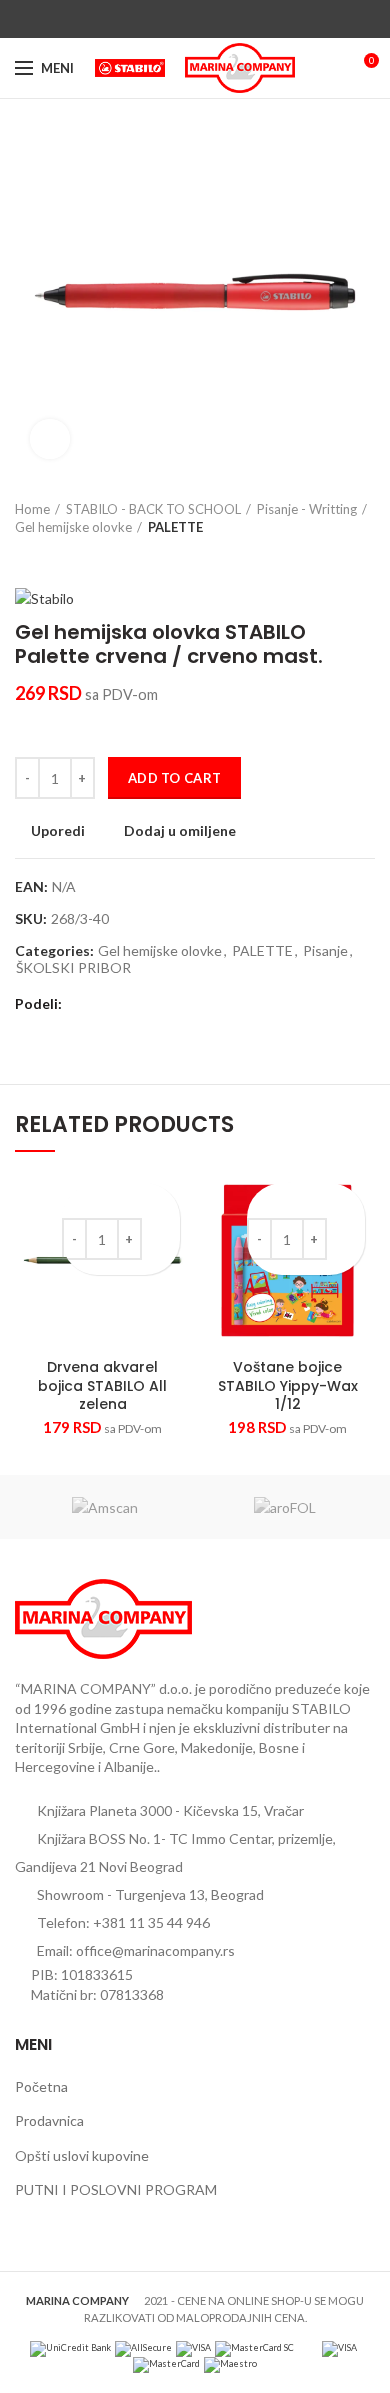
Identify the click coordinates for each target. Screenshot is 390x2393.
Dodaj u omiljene (180, 831)
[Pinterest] (195, 19)
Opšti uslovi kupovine (82, 2155)
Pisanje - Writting (307, 509)
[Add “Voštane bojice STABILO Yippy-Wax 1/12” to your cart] (347, 1235)
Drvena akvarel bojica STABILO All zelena (102, 1385)
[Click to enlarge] (50, 439)
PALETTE (175, 527)
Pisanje (325, 951)
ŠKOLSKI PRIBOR (73, 968)
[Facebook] (149, 19)
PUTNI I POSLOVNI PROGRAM (116, 2189)
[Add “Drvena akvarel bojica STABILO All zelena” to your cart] (162, 1235)
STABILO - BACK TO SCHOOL (153, 509)
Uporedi (58, 831)
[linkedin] (218, 19)
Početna (41, 2086)
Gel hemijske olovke (73, 527)
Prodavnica (49, 2120)
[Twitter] (172, 19)
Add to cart (174, 778)
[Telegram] (241, 19)
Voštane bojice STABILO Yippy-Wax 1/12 (288, 1385)
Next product (65, 556)
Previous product (25, 556)
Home (32, 509)
